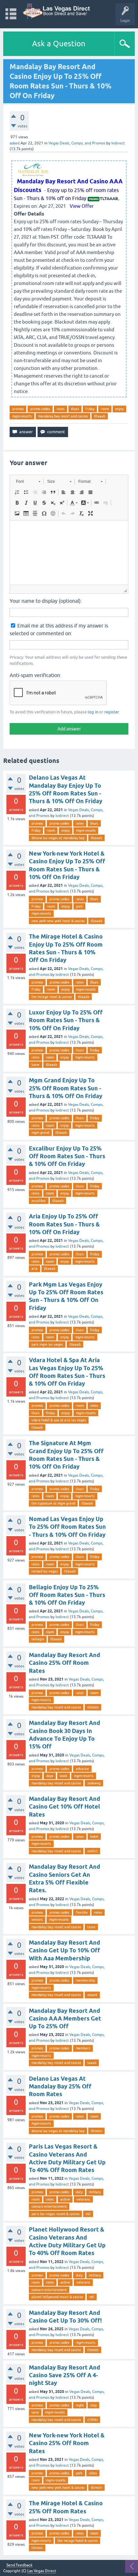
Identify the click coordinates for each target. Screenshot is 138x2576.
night (80, 2405)
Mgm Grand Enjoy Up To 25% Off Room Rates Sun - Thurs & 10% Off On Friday (66, 1088)
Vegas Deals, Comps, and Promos (77, 143)
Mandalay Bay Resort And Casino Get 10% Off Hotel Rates (65, 1807)
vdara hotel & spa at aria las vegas (59, 1420)
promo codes (40, 409)
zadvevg (94, 1783)
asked (15, 143)
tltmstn (93, 1707)
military (95, 2192)
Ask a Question (59, 44)
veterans (83, 2199)
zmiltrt (92, 1851)
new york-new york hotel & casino (58, 921)
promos (18, 409)
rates (60, 409)
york (79, 906)
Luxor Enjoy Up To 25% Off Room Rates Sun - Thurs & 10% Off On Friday (66, 1020)
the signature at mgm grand (53, 1503)
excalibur (39, 1201)
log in (93, 712)
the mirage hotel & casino (52, 997)
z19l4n (92, 2420)
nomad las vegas (45, 1571)
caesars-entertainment (49, 2206)
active (65, 2199)
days (50, 1776)
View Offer (82, 206)
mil (88, 2214)
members (83, 2048)
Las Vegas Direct (42, 2571)
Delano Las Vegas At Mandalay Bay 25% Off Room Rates (60, 2086)
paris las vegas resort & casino (55, 2214)
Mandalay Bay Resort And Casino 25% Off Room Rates (65, 1663)
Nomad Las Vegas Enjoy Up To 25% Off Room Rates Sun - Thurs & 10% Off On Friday (67, 1527)
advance (82, 1769)
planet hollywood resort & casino (57, 2297)
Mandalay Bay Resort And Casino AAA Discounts (68, 185)
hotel (94, 1837)
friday (90, 409)
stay (93, 2405)
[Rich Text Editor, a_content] (69, 553)
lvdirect (62, 816)
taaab (92, 2063)
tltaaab (100, 416)
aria (34, 1269)
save (35, 2412)
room (105, 409)
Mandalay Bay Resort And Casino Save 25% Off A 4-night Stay (65, 2375)
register (112, 712)
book (64, 1776)
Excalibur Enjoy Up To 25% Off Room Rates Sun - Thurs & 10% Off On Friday (67, 1156)
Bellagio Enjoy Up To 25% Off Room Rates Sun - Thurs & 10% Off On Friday (67, 1595)
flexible (82, 1912)
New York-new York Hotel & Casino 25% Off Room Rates (67, 2443)
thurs (75, 409)
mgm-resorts (22, 416)
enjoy (119, 409)
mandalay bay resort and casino (63, 416)
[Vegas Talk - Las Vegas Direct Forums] (57, 11)
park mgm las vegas (47, 1344)
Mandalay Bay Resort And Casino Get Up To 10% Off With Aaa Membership (65, 1950)
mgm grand (40, 1132)
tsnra (91, 1927)
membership (85, 1980)
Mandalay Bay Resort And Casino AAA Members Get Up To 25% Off (65, 2019)
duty (79, 2192)
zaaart (92, 1995)
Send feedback (19, 2565)
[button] (28, 481)
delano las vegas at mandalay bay (58, 838)
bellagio (38, 1639)
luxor (35, 1065)
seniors (37, 1920)
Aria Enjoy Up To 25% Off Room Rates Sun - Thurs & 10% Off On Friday (64, 1224)
